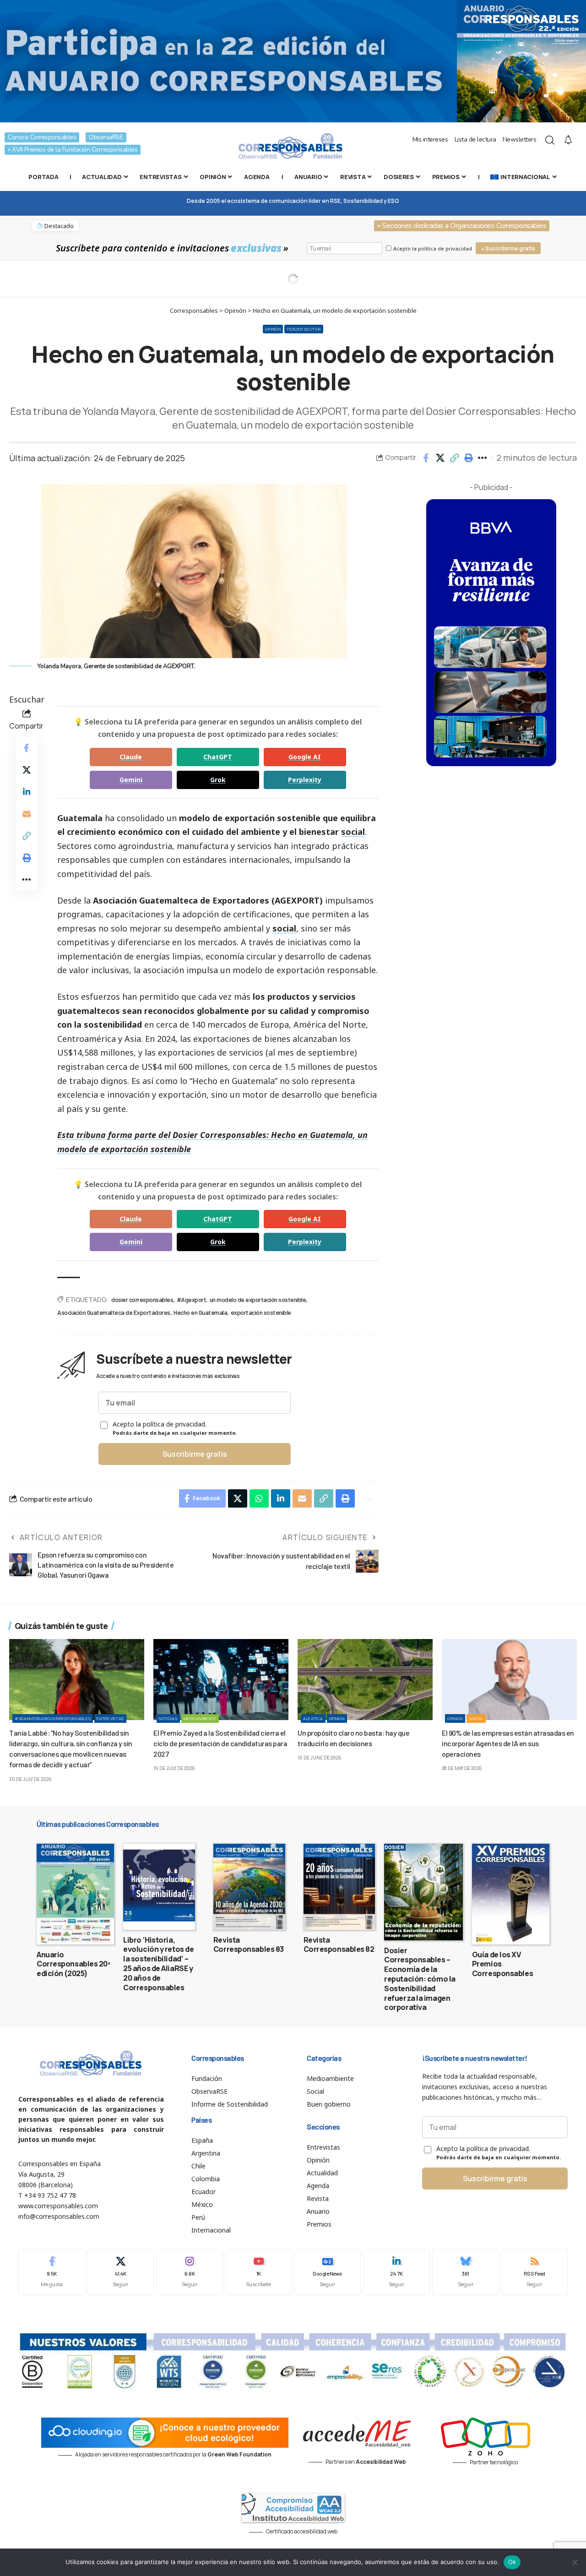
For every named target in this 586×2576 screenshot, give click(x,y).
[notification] (568, 140)
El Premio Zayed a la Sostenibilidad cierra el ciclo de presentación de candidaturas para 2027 (220, 1743)
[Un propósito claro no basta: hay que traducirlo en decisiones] (365, 1680)
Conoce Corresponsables (42, 137)
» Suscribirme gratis (508, 248)
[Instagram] (190, 2272)
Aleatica (313, 1718)
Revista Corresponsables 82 (339, 1945)
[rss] (534, 2272)
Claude (131, 757)
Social (476, 1718)
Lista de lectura (475, 139)
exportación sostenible (261, 1312)
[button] (454, 458)
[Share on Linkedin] (27, 792)
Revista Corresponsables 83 (249, 1945)
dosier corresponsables (142, 1299)
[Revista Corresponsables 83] (249, 1887)
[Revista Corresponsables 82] (339, 1887)
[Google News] (328, 2272)
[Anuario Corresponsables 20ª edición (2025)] (75, 1894)
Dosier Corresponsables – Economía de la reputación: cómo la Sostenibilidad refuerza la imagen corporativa (420, 1979)
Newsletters (520, 139)
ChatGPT (218, 757)
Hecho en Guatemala (200, 1312)
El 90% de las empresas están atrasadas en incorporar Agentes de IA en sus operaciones (508, 1743)
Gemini (131, 780)
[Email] (27, 814)
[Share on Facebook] (426, 458)
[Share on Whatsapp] (259, 1498)
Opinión (273, 329)
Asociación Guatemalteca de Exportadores (114, 1312)
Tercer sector (304, 329)
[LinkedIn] (396, 2272)
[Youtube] (259, 2272)
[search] (550, 140)
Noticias (168, 1718)
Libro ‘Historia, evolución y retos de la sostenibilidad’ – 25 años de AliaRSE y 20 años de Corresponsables (158, 1964)
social (353, 832)
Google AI (305, 757)
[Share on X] (440, 458)
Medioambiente (200, 1718)
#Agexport (192, 1299)
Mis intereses (430, 139)
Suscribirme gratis (195, 1454)
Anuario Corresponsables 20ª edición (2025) (73, 1964)
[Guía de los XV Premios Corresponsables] (511, 1894)
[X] (121, 2272)
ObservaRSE (106, 137)
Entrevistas (110, 1718)
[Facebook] (52, 2272)
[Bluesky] (466, 2272)
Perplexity (305, 780)
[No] (575, 2562)
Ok (512, 2562)
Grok (218, 780)
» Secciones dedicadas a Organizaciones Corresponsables (462, 226)
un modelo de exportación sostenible (258, 1299)
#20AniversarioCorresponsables (53, 1718)
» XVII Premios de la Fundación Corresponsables (73, 150)
